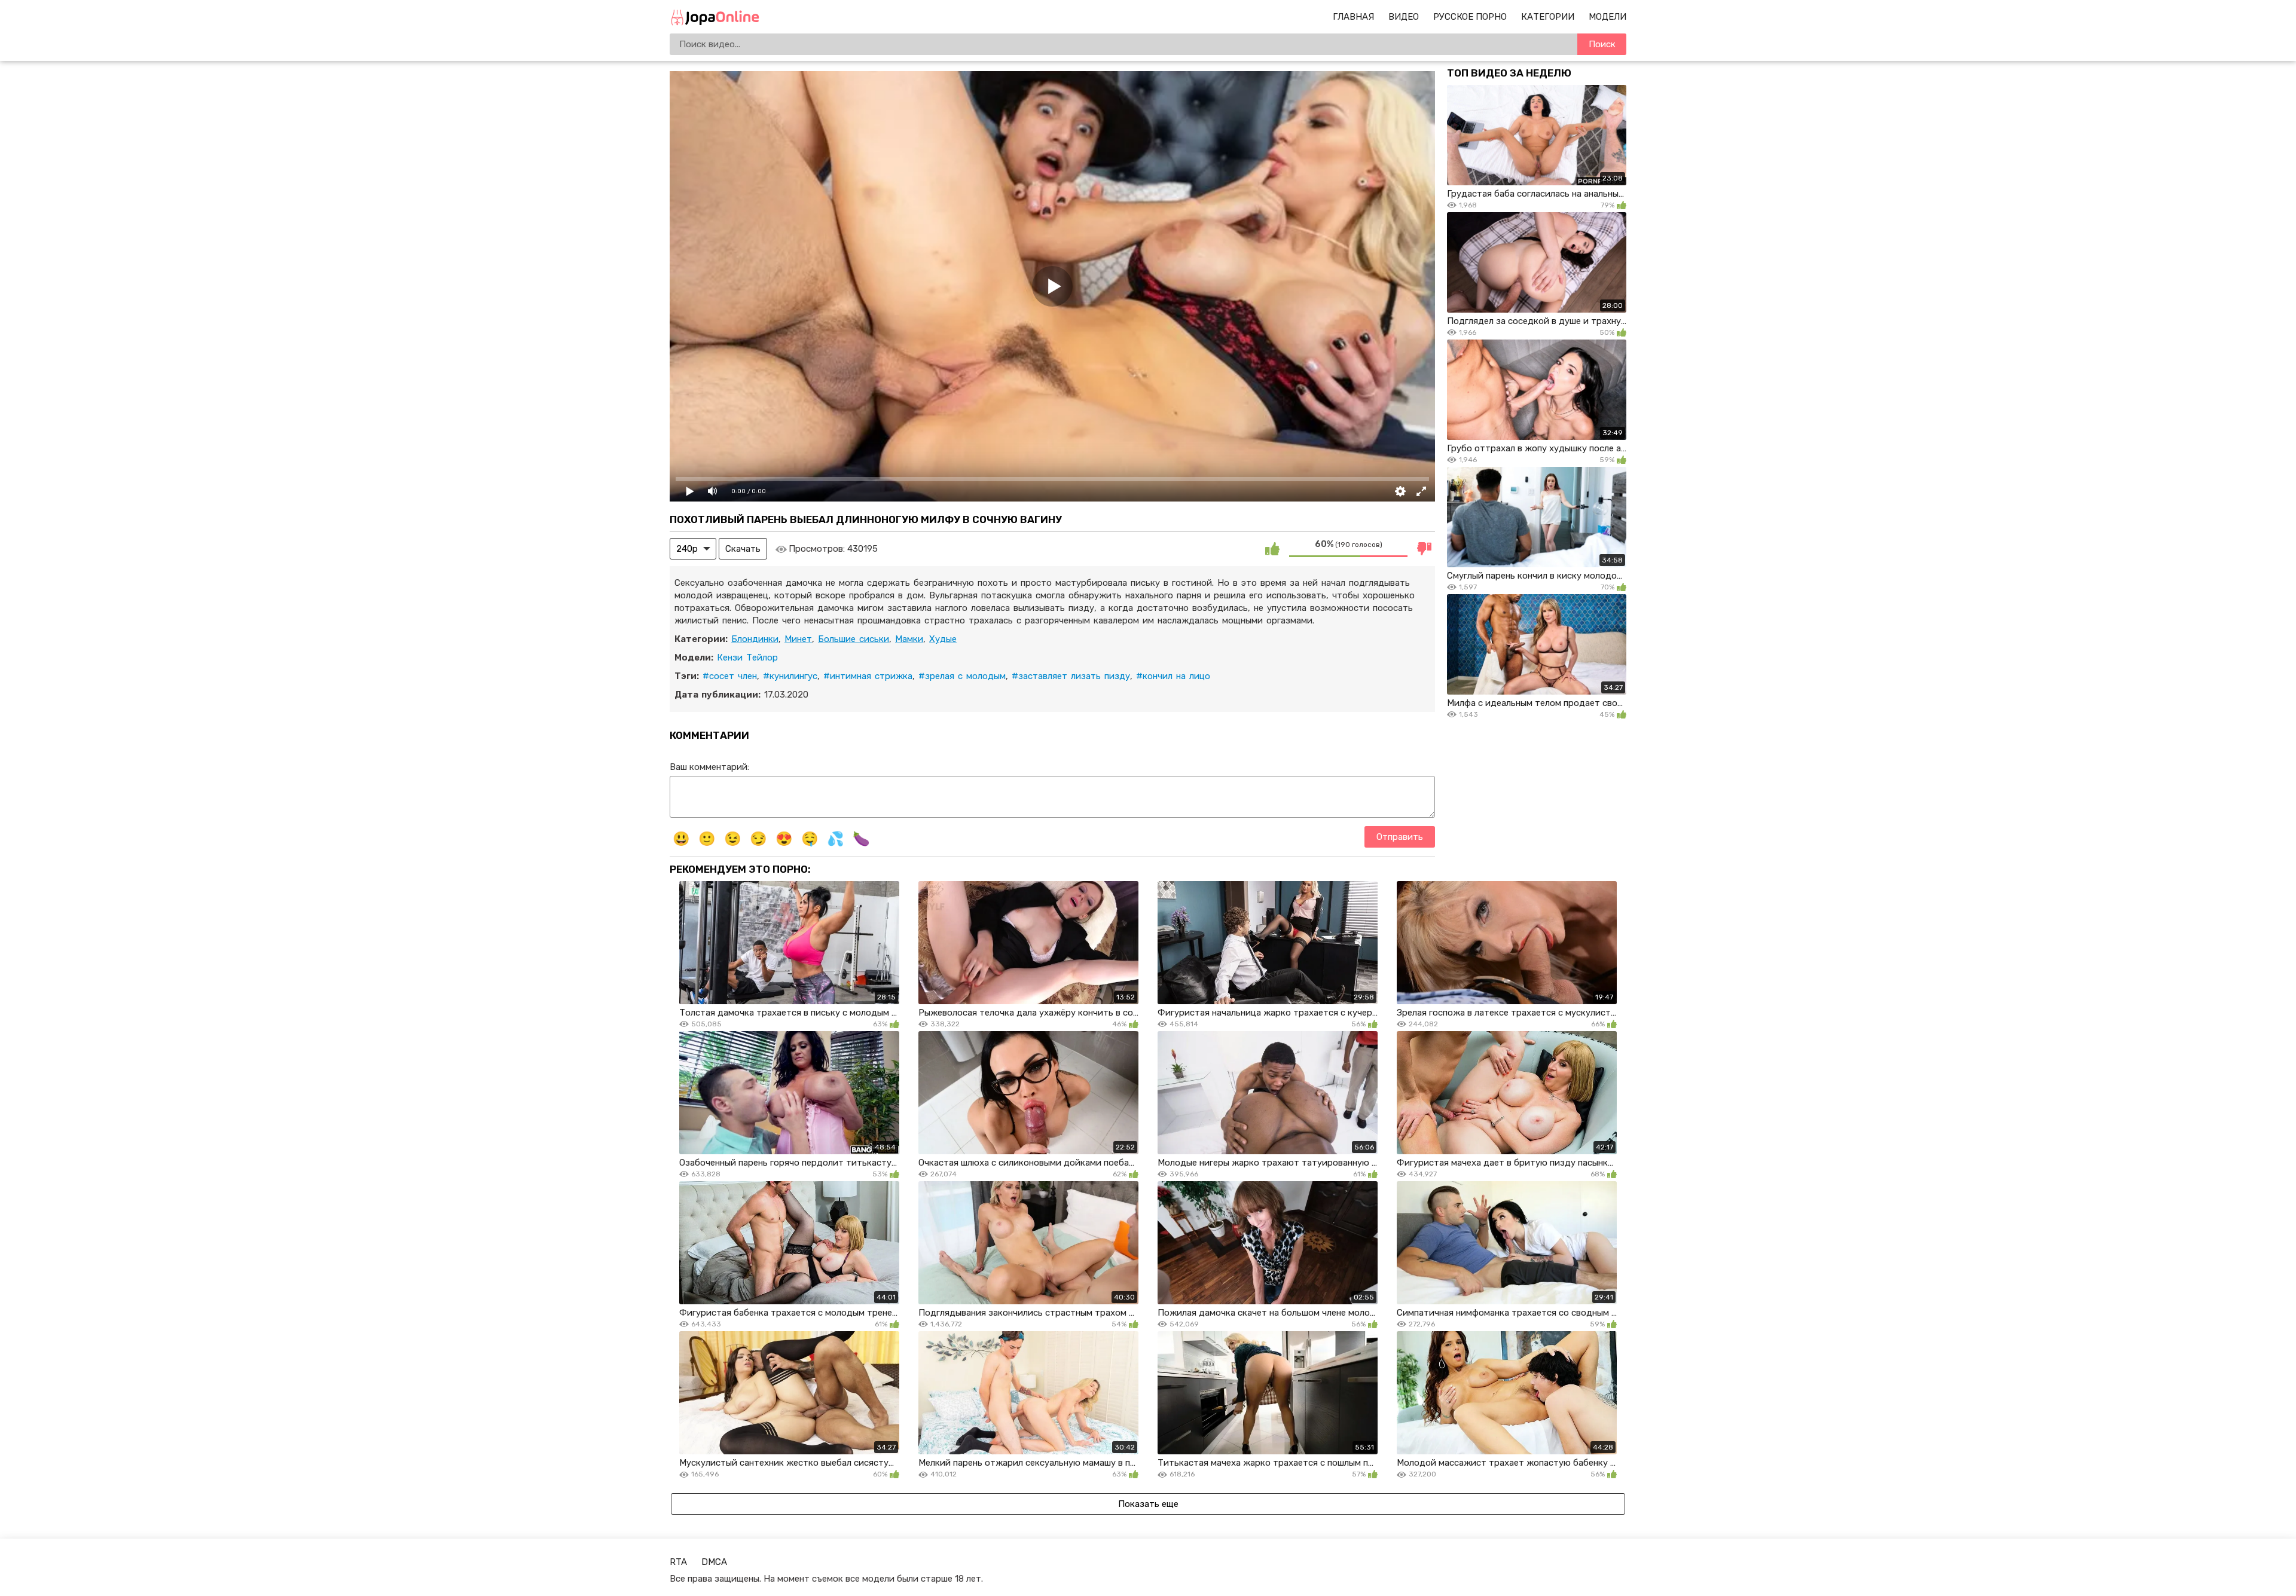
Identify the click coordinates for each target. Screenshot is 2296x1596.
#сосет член (730, 676)
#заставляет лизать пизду (1071, 676)
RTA (678, 1562)
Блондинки (755, 639)
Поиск (1602, 44)
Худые (943, 639)
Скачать (743, 549)
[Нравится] (1272, 549)
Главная (1353, 17)
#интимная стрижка (868, 676)
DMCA (714, 1562)
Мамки (909, 639)
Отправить (1400, 837)
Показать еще (1148, 1504)
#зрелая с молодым (962, 676)
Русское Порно (1470, 17)
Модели (1607, 17)
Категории (1548, 17)
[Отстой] (1424, 549)
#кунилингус (790, 676)
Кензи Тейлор (747, 658)
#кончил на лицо (1173, 676)
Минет (798, 639)
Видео (1404, 17)
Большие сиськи (854, 639)
